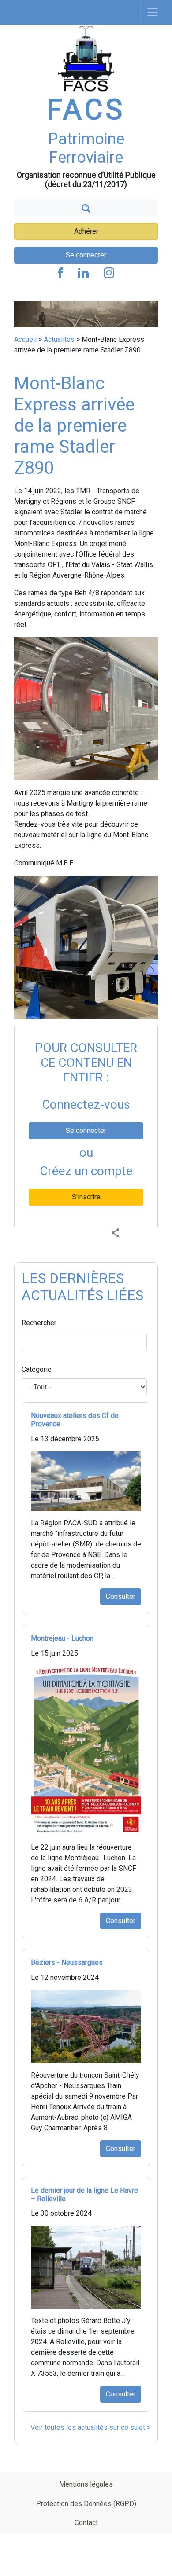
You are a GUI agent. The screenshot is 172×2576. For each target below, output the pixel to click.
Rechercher (39, 1323)
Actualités (59, 339)
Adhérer (86, 231)
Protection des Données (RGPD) (86, 2504)
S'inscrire (86, 1197)
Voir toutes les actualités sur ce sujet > (90, 2428)
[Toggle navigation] (153, 12)
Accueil (25, 339)
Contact (86, 2523)
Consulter (121, 1596)
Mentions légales (86, 2484)
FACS (86, 110)
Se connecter (86, 255)
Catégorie (37, 1369)
